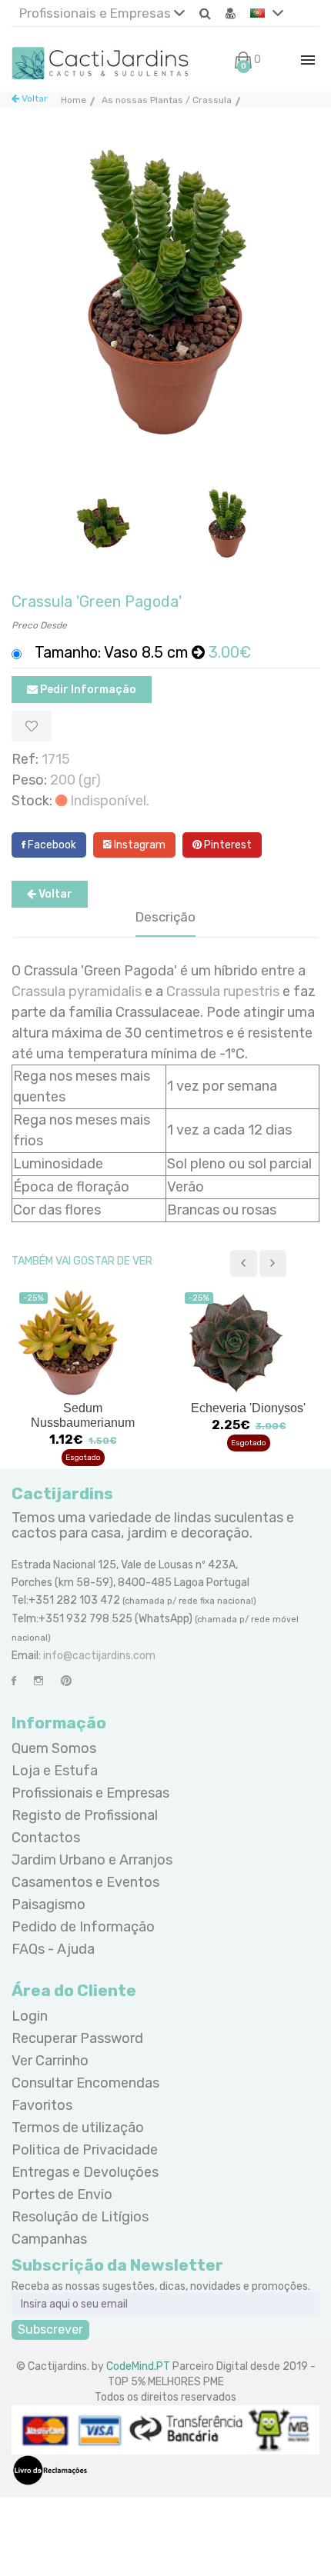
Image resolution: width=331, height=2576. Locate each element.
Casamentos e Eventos (85, 1882)
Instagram (139, 845)
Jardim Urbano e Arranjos (92, 1860)
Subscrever (50, 2329)
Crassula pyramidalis (77, 991)
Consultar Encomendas (85, 2083)
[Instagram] (38, 1681)
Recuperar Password (77, 2038)
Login (30, 2016)
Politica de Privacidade (85, 2150)
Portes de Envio (62, 2194)
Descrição (165, 917)
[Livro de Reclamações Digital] (50, 2469)
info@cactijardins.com (99, 1656)
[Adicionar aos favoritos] (32, 726)
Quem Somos (54, 1748)
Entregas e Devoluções (85, 2172)
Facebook (51, 845)
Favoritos (42, 2105)
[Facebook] (14, 1681)
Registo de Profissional (85, 1815)
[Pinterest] (66, 1681)
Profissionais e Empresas (97, 13)
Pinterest (227, 845)
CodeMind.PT (138, 2366)
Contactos (46, 1838)
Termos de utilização (78, 2128)
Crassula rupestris (223, 991)
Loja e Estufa (55, 1771)
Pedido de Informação (83, 1927)
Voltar (33, 98)
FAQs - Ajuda (53, 1949)
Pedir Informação (87, 690)
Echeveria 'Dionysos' (248, 1408)
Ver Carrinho (50, 2061)
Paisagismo (48, 1905)
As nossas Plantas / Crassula (167, 100)
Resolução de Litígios (80, 2217)
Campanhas (49, 2239)
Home (74, 100)
